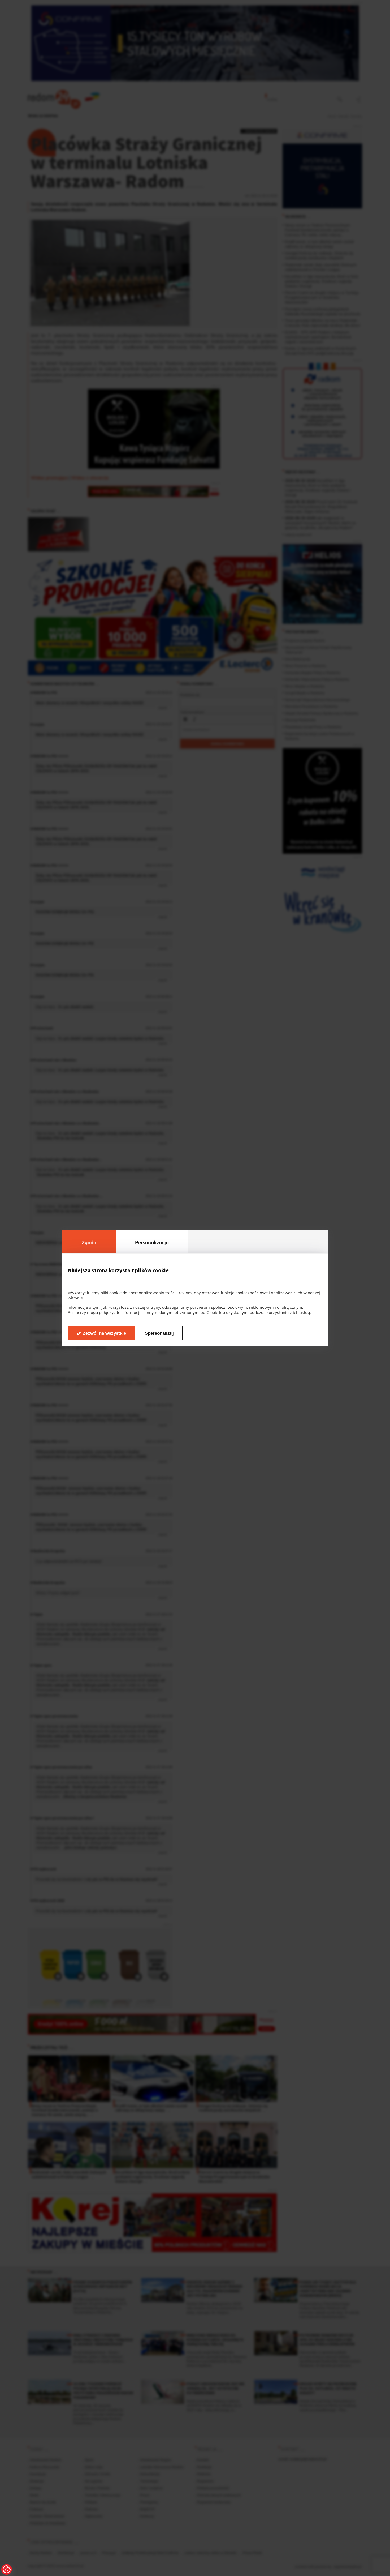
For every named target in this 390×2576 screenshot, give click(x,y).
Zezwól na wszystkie (104, 1333)
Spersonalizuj (159, 1333)
